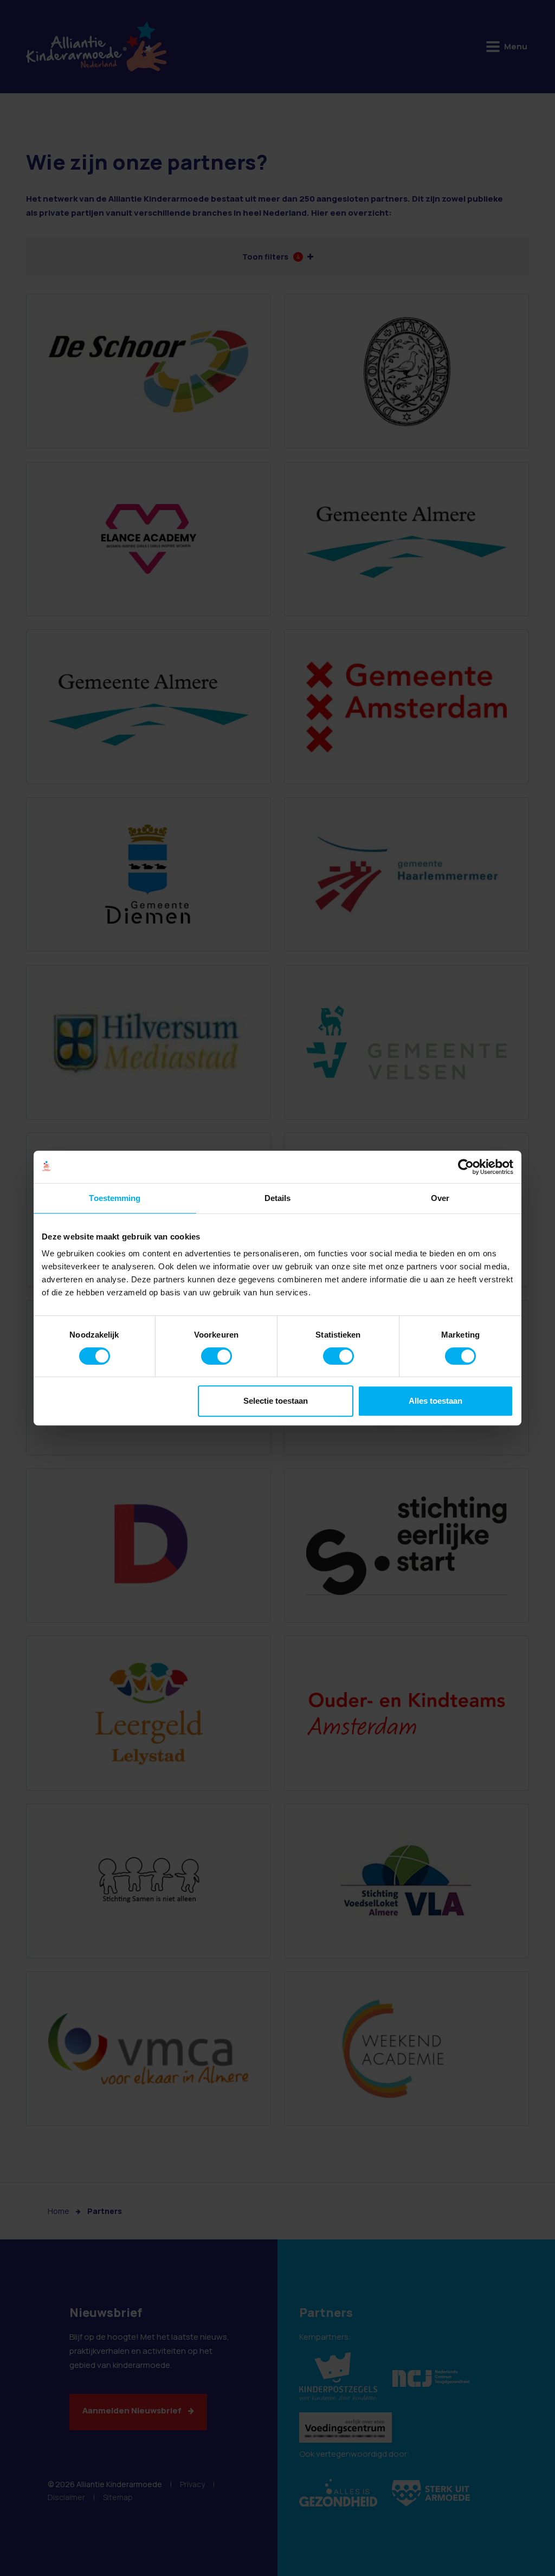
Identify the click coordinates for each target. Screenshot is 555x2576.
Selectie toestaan (276, 1401)
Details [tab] (278, 1198)
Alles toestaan (435, 1401)
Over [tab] (440, 1198)
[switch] (217, 1356)
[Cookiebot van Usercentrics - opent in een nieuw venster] (466, 1167)
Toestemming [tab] (115, 1198)
